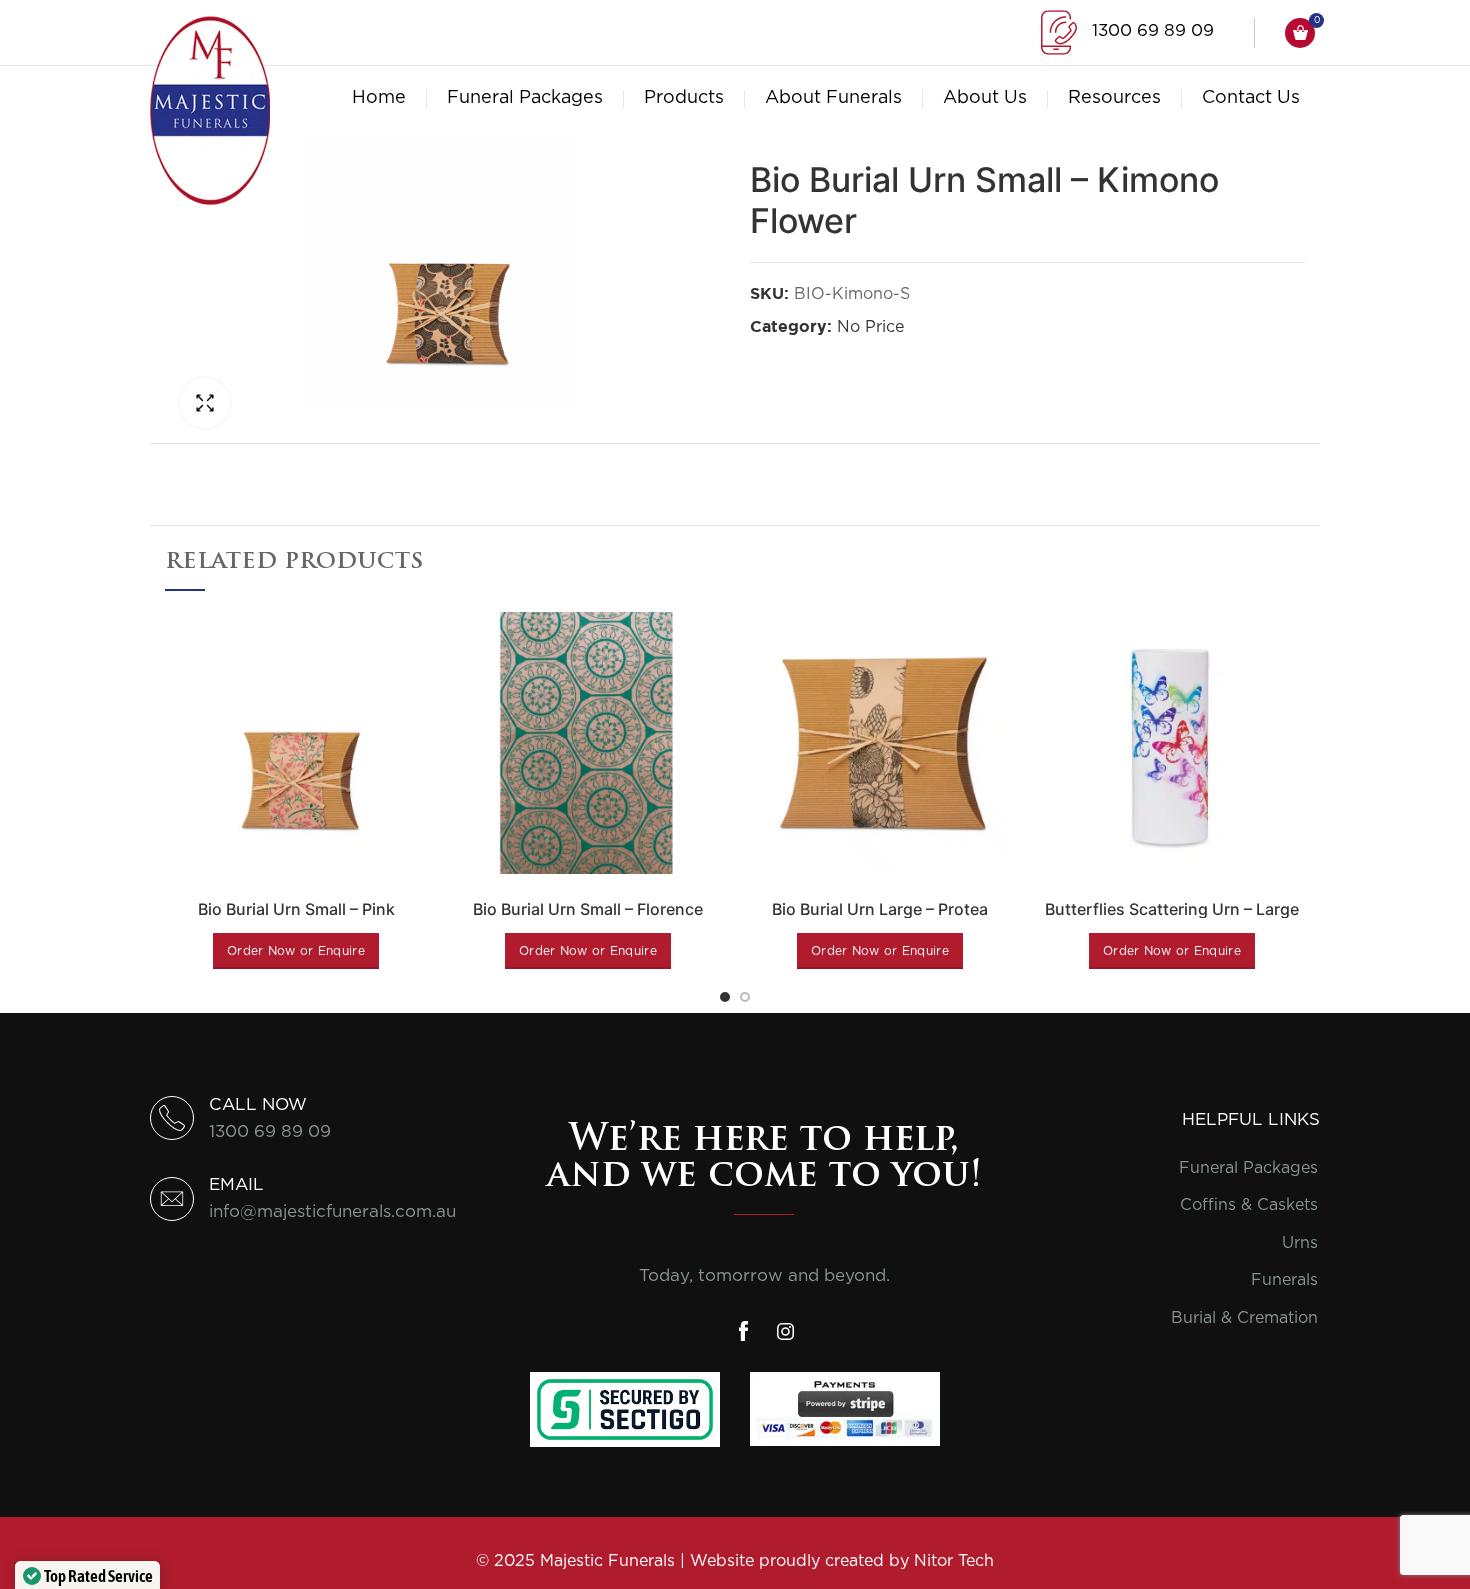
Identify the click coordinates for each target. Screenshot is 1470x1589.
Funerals (1284, 1280)
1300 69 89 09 (1153, 30)
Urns (1300, 1243)
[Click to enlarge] (205, 403)
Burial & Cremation (1244, 1318)
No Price (870, 327)
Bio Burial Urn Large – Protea (880, 909)
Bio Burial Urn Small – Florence (588, 909)
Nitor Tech (954, 1561)
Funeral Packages (1248, 1168)
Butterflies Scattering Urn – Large (1172, 909)
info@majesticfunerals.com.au (332, 1211)
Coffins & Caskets (1249, 1205)
